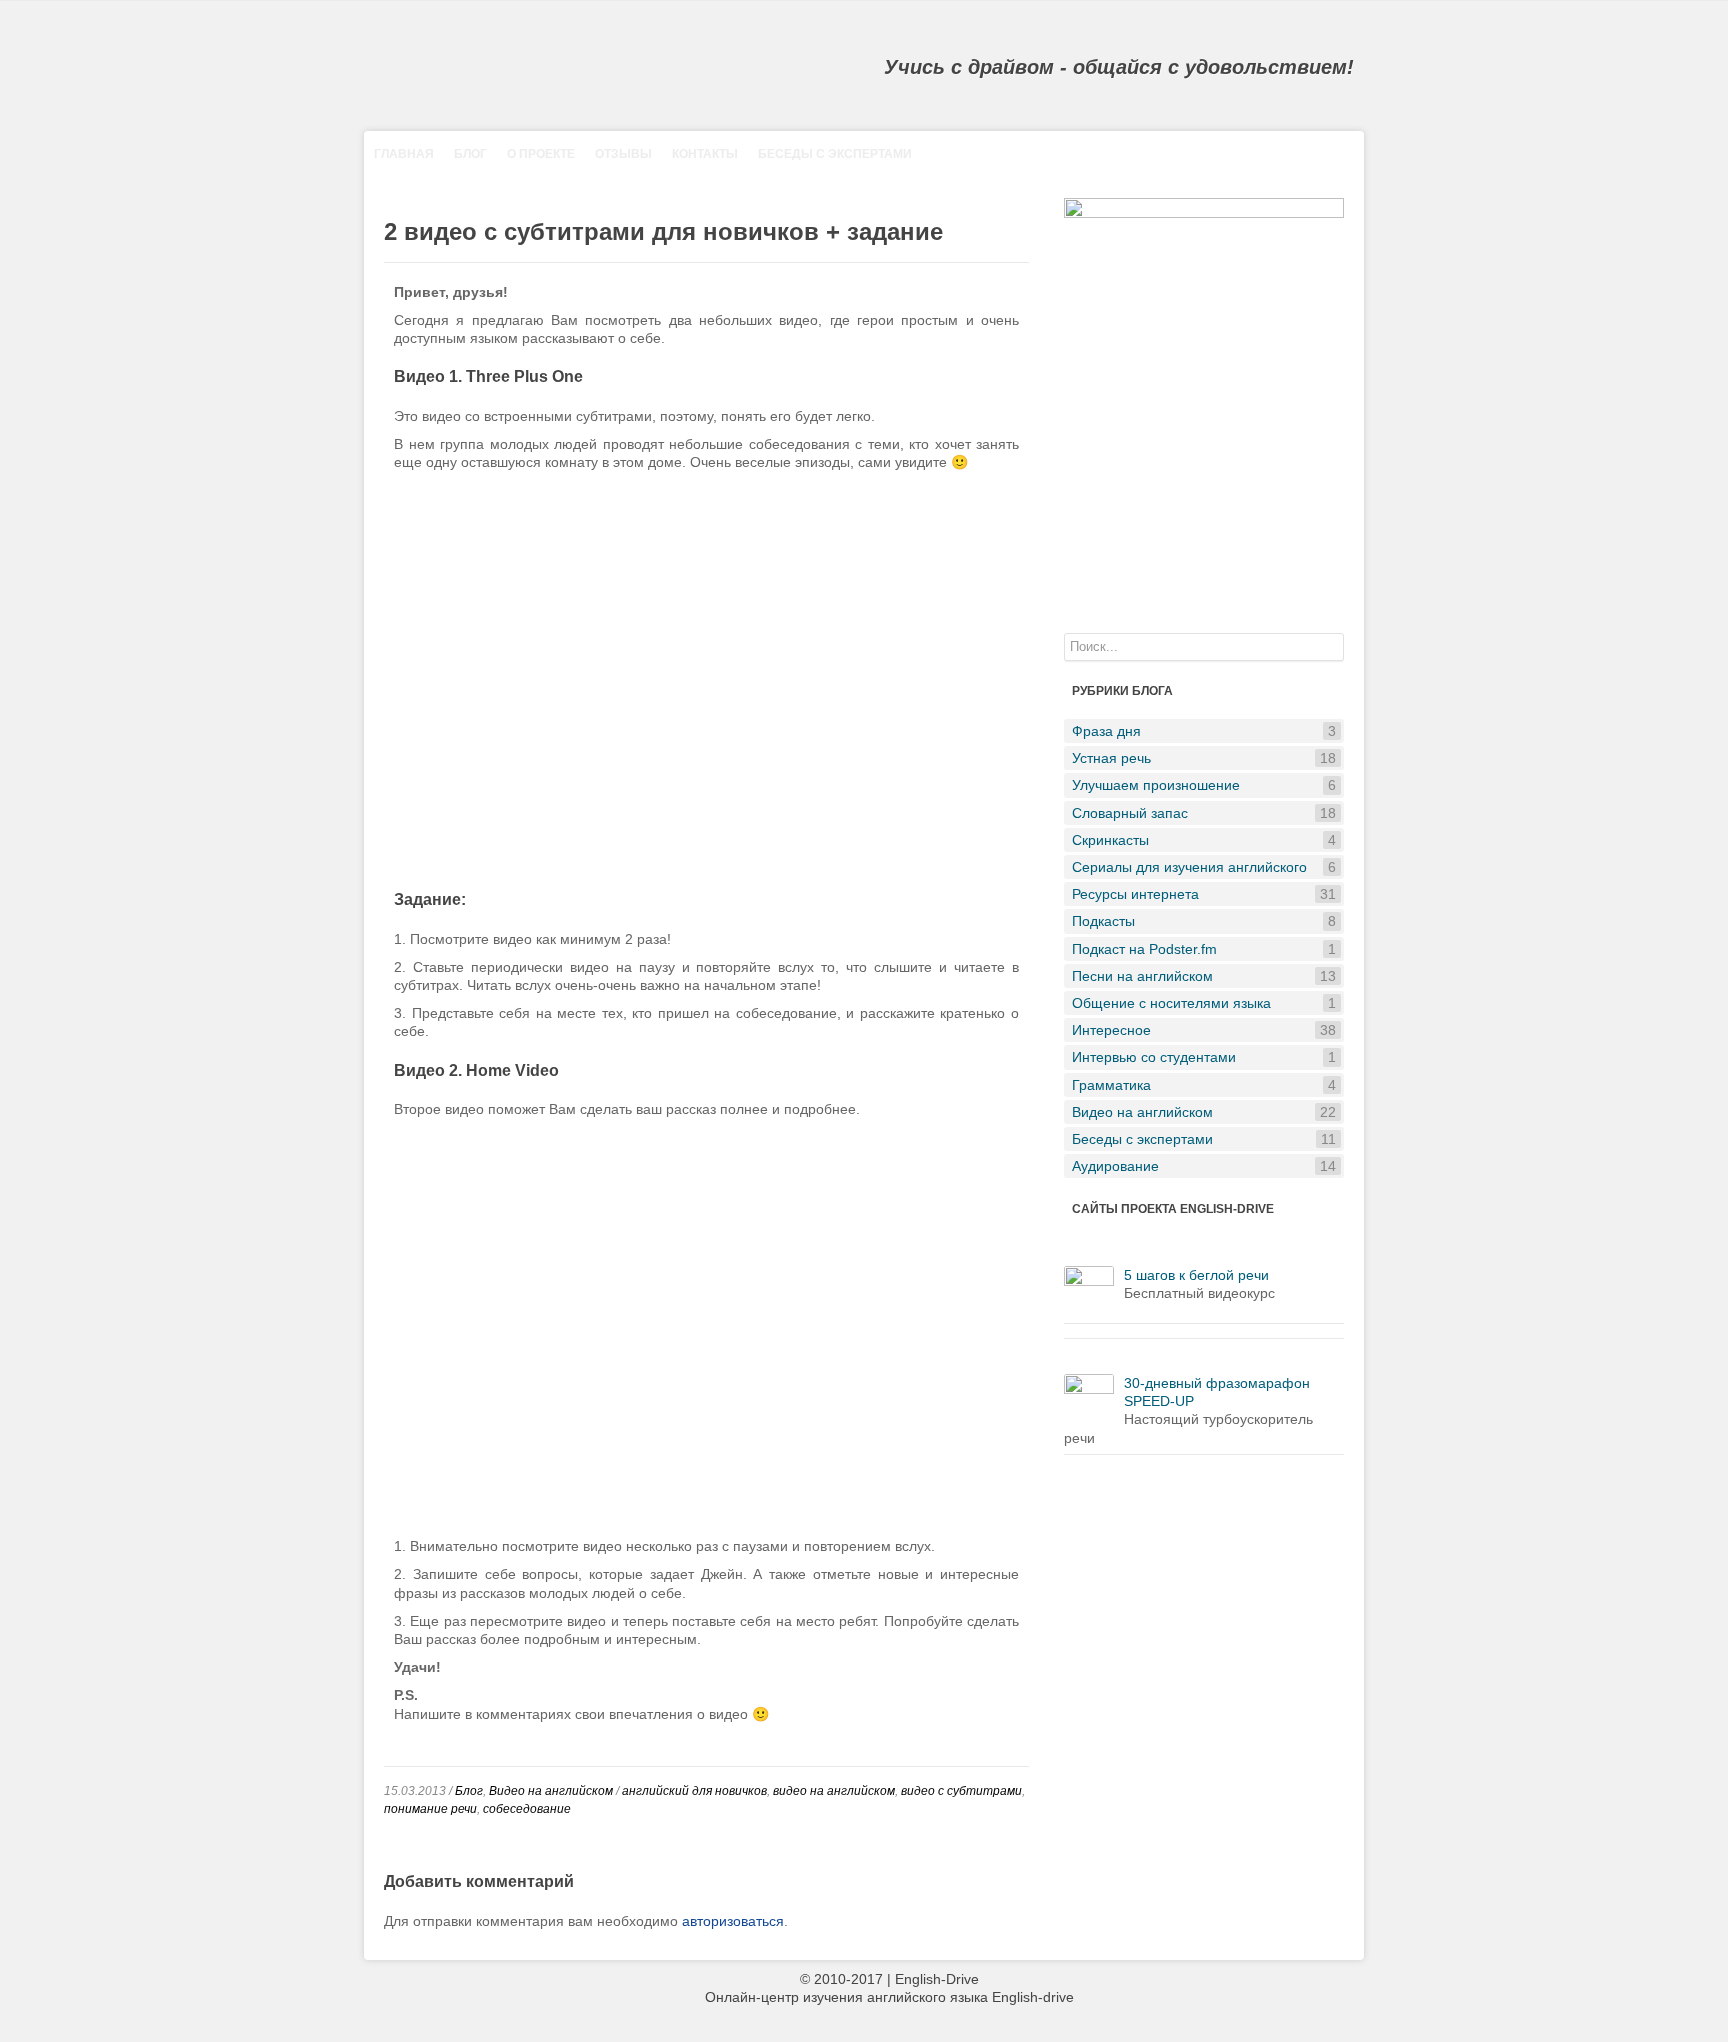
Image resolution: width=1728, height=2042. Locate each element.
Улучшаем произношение (1204, 785)
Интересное (1204, 1030)
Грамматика (1204, 1085)
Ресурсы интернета (1204, 894)
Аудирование (1204, 1166)
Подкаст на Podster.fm (1204, 949)
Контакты (705, 154)
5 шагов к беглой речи (1196, 1275)
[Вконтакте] (1687, 12)
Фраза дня (1204, 731)
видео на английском (834, 1791)
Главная (404, 154)
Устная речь (1204, 758)
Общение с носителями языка (1204, 1003)
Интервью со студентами (1204, 1057)
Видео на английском (551, 1791)
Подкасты (1204, 921)
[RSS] (1658, 12)
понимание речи (430, 1809)
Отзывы (623, 154)
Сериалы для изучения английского (1204, 867)
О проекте (541, 154)
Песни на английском (1204, 976)
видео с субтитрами (961, 1791)
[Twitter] (1716, 12)
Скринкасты (1204, 840)
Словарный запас (1204, 813)
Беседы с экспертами (835, 154)
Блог (470, 154)
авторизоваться (733, 1921)
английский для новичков (694, 1791)
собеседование (527, 1809)
